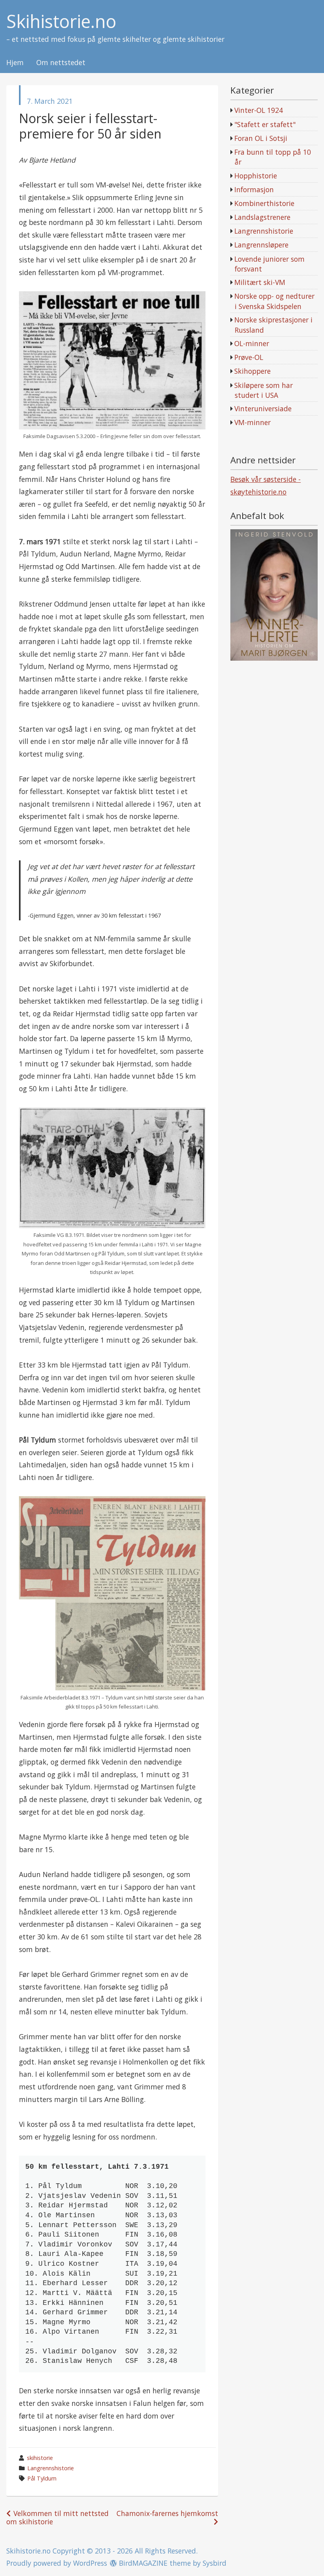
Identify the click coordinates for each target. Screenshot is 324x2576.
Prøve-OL (249, 357)
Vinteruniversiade (263, 408)
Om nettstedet (61, 63)
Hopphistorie (256, 176)
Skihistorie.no (61, 22)
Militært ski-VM (260, 282)
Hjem (15, 63)
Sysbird (215, 2563)
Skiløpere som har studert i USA (264, 390)
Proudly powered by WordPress (57, 2563)
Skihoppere (252, 371)
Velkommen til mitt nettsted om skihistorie (57, 2517)
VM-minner (252, 422)
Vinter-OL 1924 (259, 110)
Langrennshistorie (51, 2468)
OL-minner (252, 343)
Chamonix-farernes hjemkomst (167, 2513)
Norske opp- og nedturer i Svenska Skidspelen (274, 301)
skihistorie (40, 2458)
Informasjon (254, 189)
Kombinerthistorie (264, 203)
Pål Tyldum (42, 2478)
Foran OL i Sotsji (261, 138)
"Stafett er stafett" (265, 124)
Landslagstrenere (262, 217)
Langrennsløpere (261, 245)
